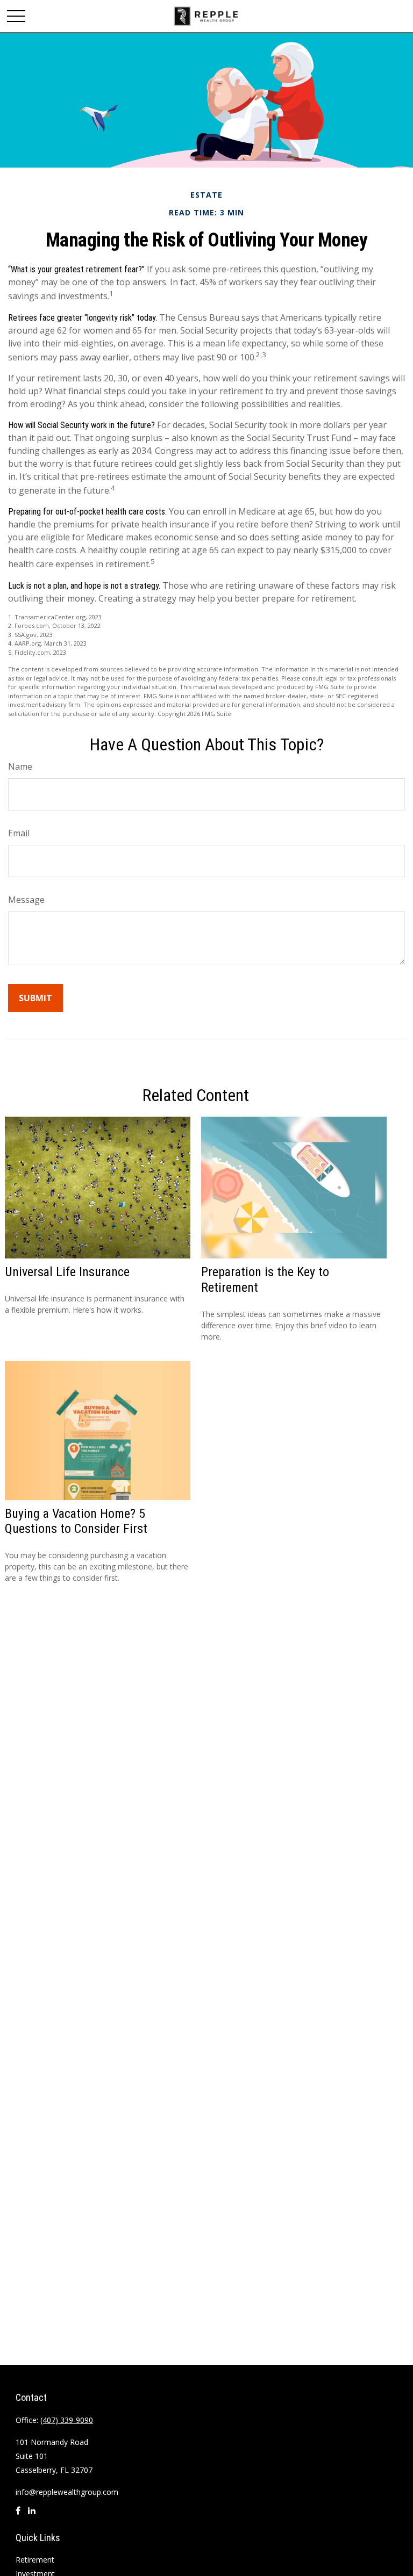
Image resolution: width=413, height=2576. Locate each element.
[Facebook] (18, 2515)
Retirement (35, 2560)
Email (19, 833)
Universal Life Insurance (67, 1272)
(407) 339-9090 (67, 2420)
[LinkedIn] (32, 2515)
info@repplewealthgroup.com (67, 2492)
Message (26, 900)
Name (20, 766)
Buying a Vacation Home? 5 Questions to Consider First (76, 1521)
